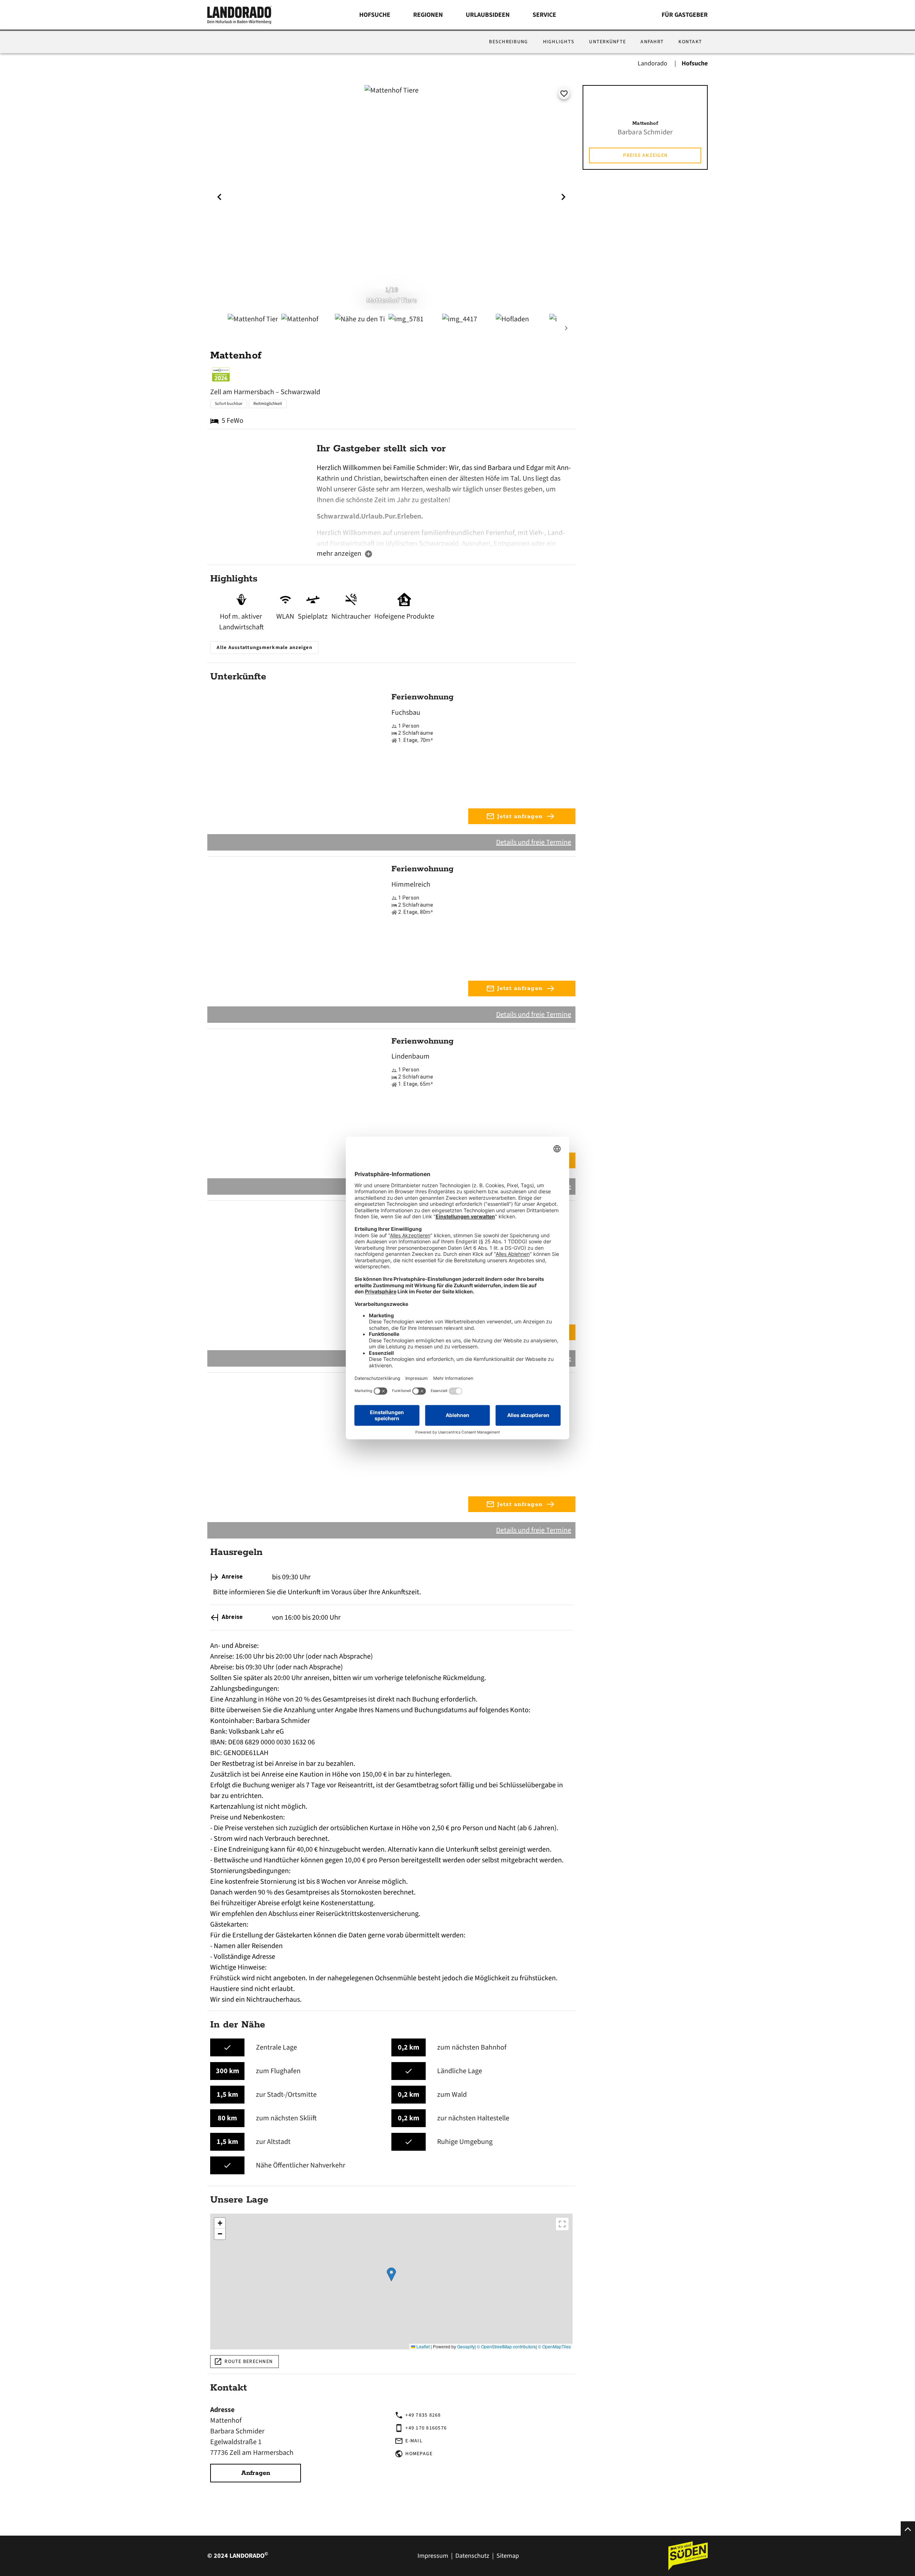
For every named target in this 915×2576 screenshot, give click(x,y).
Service (544, 15)
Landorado (653, 63)
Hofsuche (375, 15)
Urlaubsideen (488, 15)
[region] (391, 2282)
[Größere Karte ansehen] (562, 2224)
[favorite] (564, 94)
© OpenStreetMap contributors (506, 2346)
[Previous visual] (219, 197)
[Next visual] (563, 197)
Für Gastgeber (685, 15)
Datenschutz (472, 2556)
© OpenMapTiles (554, 2346)
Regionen (428, 15)
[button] (391, 2275)
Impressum (433, 2556)
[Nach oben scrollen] (908, 2528)
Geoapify (466, 2346)
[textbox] (445, 505)
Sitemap (508, 2556)
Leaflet (422, 2346)
